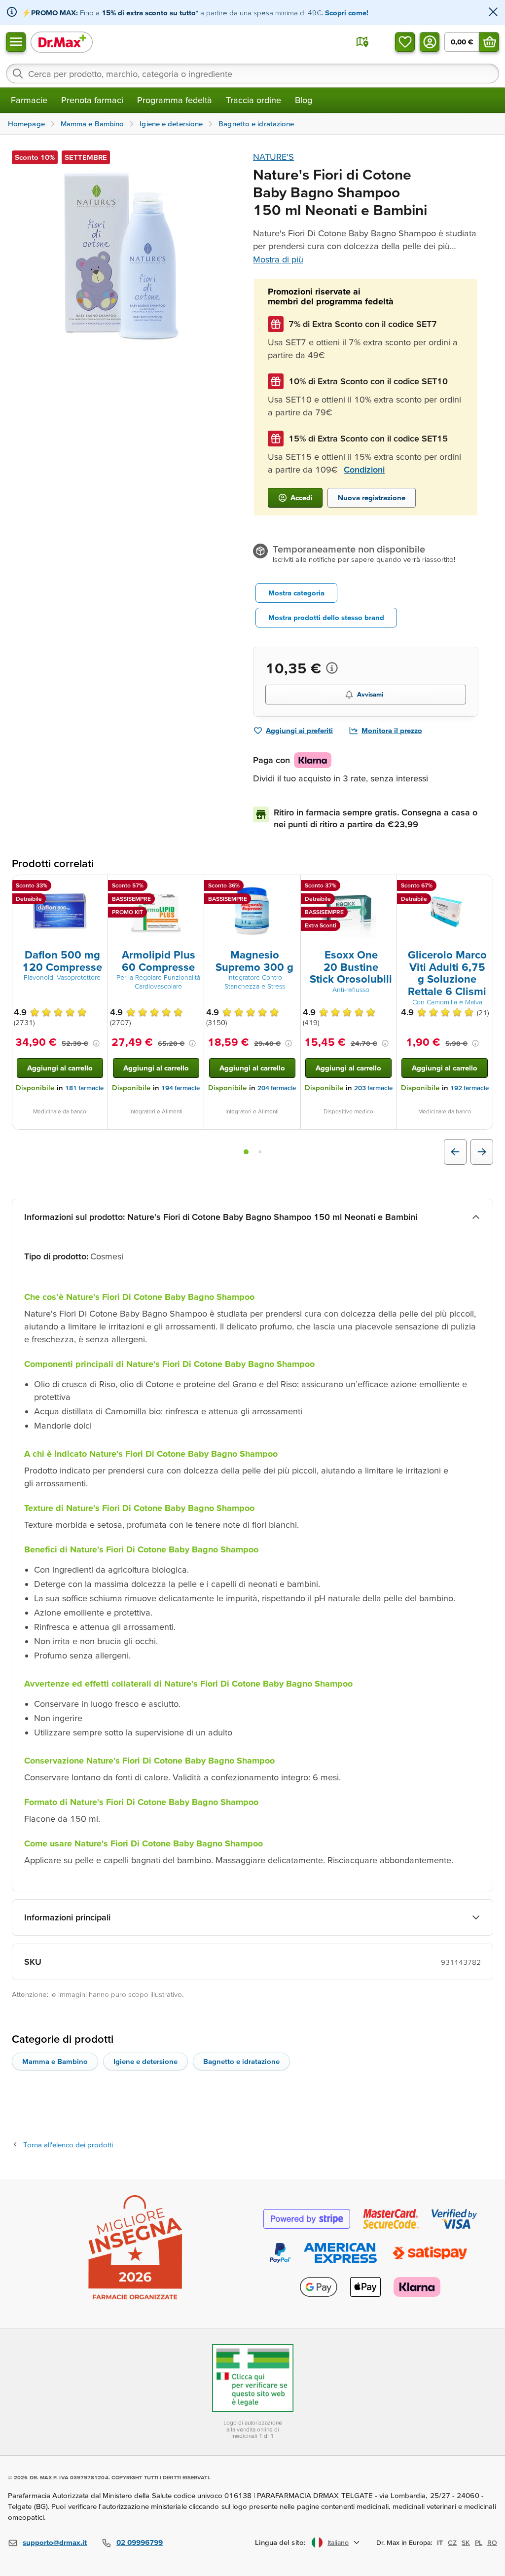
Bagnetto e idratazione (241, 2061)
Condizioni (364, 469)
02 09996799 (140, 2542)
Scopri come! (347, 13)
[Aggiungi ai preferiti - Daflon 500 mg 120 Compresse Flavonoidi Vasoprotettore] (97, 887)
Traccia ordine (253, 100)
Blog (304, 100)
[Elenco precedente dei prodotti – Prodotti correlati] (455, 1152)
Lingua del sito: (280, 2542)
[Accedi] (430, 42)
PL (479, 2542)
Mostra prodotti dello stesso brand (326, 617)
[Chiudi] (493, 13)
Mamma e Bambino (55, 2061)
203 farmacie (373, 1088)
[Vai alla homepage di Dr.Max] (62, 42)
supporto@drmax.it (55, 2542)
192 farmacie (469, 1088)
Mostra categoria (296, 593)
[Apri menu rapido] (16, 42)
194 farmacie (180, 1088)
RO (492, 2542)
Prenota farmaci (92, 100)
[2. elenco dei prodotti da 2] (260, 1152)
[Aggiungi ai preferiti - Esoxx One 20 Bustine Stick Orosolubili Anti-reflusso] (386, 887)
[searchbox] (252, 74)
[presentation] (60, 911)
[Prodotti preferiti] (405, 42)
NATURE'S (273, 157)
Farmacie (29, 100)
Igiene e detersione (145, 2061)
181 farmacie (84, 1088)
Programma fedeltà (175, 100)
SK (466, 2542)
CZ (452, 2542)
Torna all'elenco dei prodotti (68, 2145)
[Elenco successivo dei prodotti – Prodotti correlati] (482, 1152)
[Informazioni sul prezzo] (332, 668)
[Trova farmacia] (362, 42)
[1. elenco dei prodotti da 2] (246, 1152)
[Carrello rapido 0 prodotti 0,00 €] (489, 42)
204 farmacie (277, 1088)
